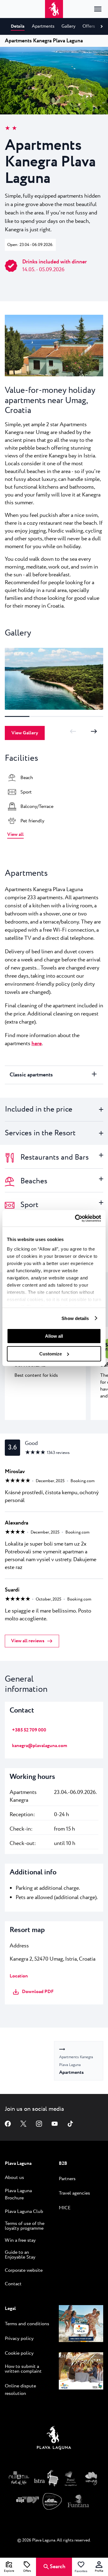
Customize (51, 1354)
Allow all (54, 1336)
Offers (27, 2571)
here (37, 1044)
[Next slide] (94, 731)
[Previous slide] (73, 731)
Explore (9, 2571)
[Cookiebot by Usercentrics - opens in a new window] (76, 1218)
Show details (75, 1318)
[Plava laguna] (54, 2439)
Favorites (81, 2571)
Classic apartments (31, 1075)
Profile (99, 2571)
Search (58, 2567)
